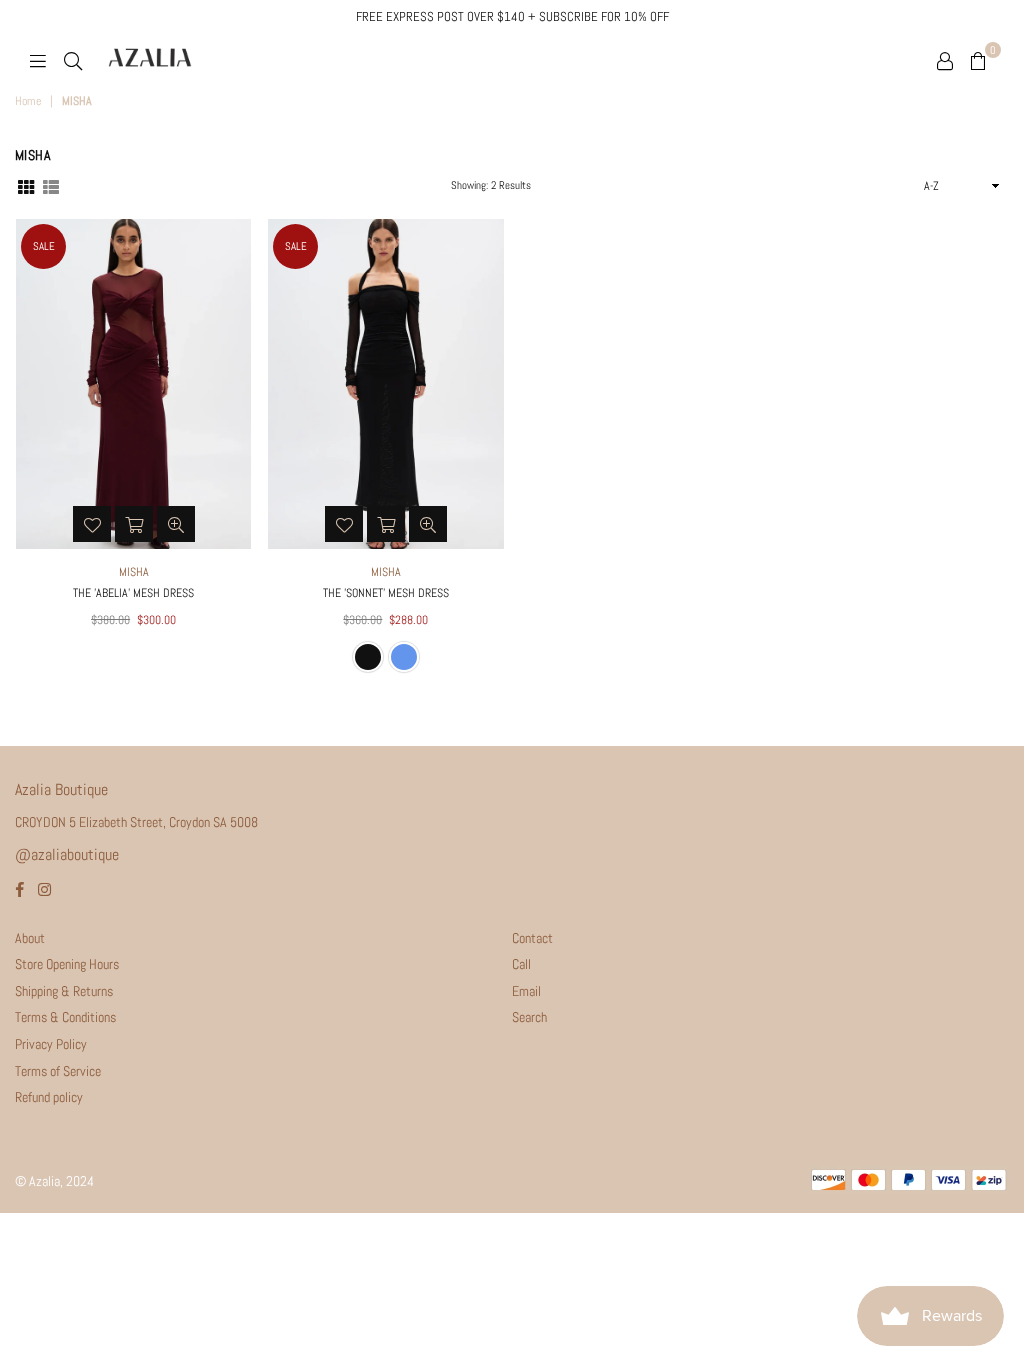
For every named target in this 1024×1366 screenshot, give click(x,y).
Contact (532, 938)
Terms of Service (58, 1071)
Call (521, 964)
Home (28, 101)
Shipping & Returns (64, 991)
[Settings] (945, 60)
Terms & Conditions (65, 1017)
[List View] (51, 185)
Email (526, 991)
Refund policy (49, 1097)
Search (529, 1017)
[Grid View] (26, 185)
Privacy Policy (51, 1044)
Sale (44, 246)
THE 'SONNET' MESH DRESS (386, 593)
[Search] (73, 60)
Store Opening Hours (67, 964)
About (30, 938)
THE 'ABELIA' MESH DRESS (133, 593)
